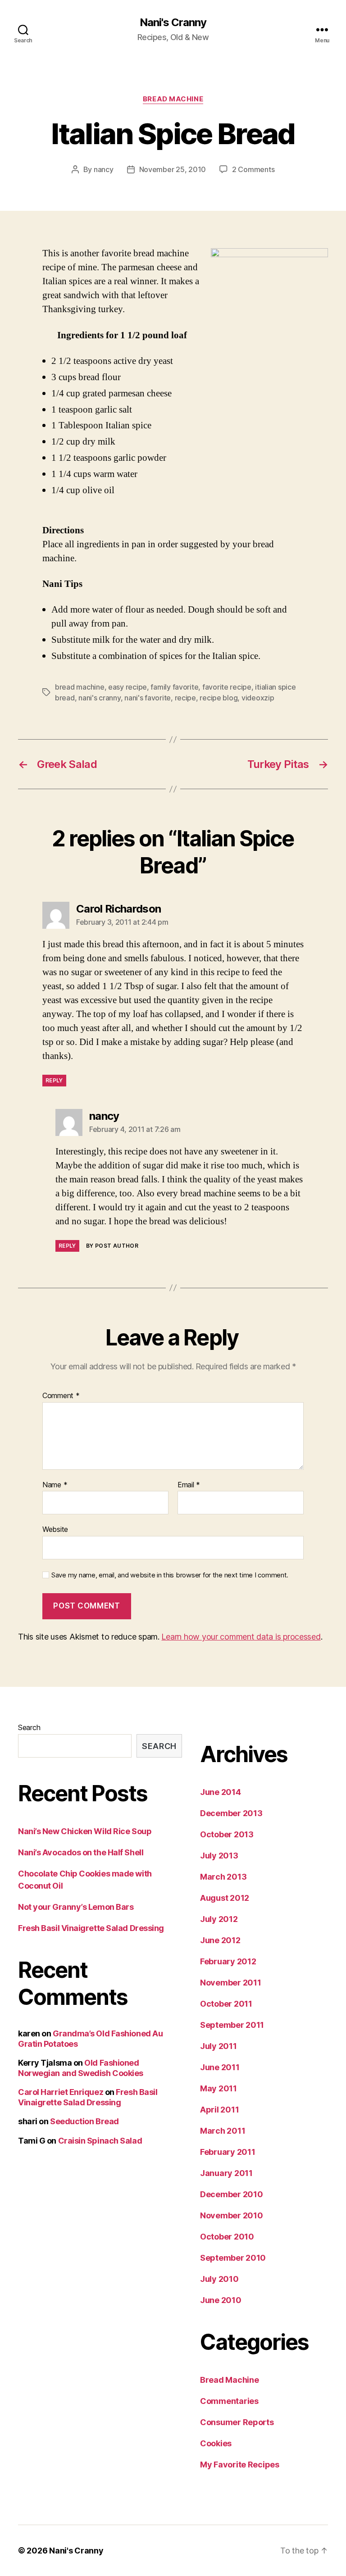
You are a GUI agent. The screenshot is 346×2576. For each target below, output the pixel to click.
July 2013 (219, 1856)
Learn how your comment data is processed (241, 1637)
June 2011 (220, 2067)
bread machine (80, 687)
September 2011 (232, 2025)
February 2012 (228, 1961)
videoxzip (258, 698)
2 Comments (253, 169)
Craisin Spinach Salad (100, 2141)
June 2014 (221, 1792)
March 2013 (223, 1877)
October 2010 (227, 2237)
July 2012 (219, 1919)
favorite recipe (227, 687)
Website (55, 1529)
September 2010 (233, 2258)
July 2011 (219, 2046)
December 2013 (231, 1813)
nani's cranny (100, 698)
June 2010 (221, 2300)
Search (29, 1727)
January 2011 (226, 2173)
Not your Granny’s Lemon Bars (76, 1907)
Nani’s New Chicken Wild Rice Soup (85, 1831)
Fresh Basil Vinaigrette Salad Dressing (91, 1928)
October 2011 (226, 2004)
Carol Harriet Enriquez (61, 2092)
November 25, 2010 (173, 169)
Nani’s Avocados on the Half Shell (81, 1852)
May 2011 (219, 2088)
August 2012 (225, 1898)
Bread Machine (173, 99)
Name (55, 1485)
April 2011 (219, 2110)
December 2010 (232, 2194)
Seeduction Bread (84, 2121)
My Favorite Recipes (240, 2465)
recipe (185, 698)
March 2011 (223, 2131)
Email (189, 1485)
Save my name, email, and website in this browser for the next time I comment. (170, 1575)
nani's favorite (148, 698)
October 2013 (227, 1834)
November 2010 (232, 2215)
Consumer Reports (237, 2422)
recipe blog (219, 698)
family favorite (174, 687)
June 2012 (220, 1940)
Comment (61, 1396)
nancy (104, 169)
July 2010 (219, 2279)
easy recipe (127, 687)
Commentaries (229, 2401)
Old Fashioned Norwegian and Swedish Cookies (81, 2068)
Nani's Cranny (173, 23)
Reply (54, 1080)
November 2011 (231, 1983)
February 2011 (228, 2152)
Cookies (216, 2443)
